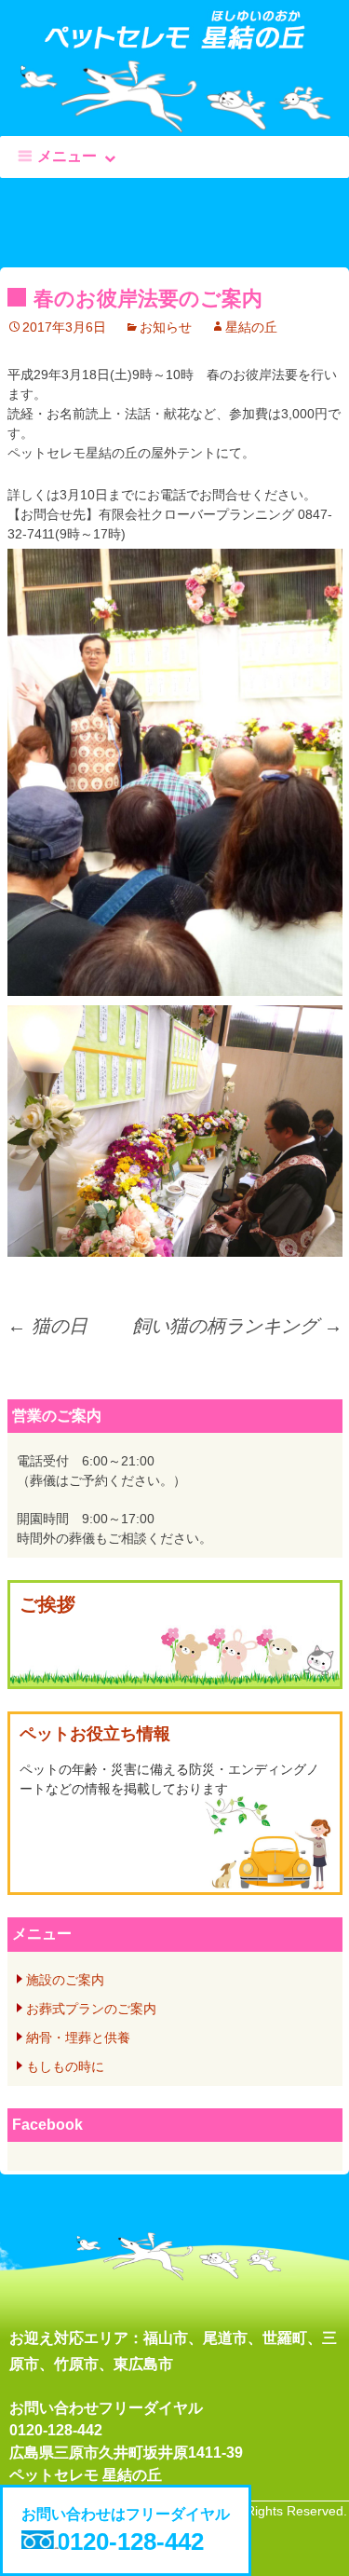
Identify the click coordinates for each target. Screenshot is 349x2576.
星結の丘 (251, 327)
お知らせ (166, 327)
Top (328, 2550)
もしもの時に (65, 2066)
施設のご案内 (65, 1980)
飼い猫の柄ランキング (237, 1326)
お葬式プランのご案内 (91, 2009)
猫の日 (47, 1326)
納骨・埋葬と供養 (78, 2038)
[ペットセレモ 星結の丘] (174, 39)
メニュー (67, 156)
